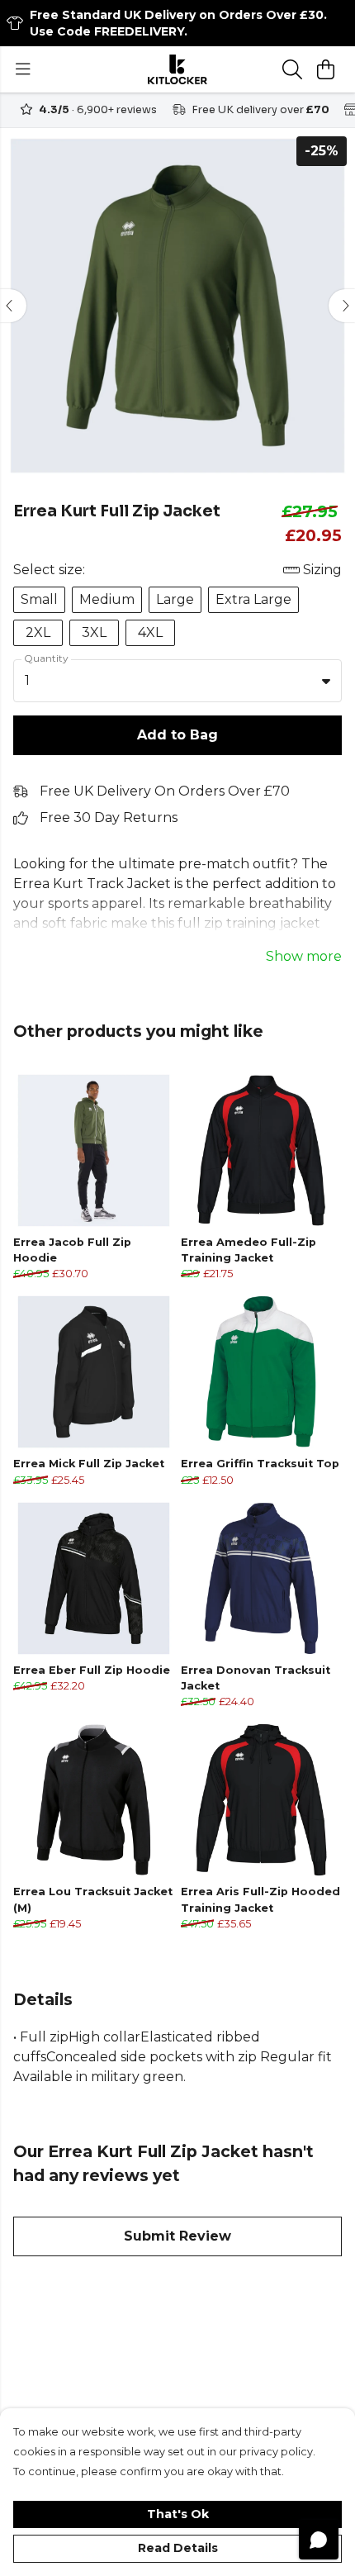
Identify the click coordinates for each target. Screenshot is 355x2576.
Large (175, 599)
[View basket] (325, 69)
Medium (107, 599)
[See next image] (342, 306)
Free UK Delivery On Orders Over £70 (165, 791)
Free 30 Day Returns (109, 817)
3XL (94, 632)
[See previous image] (13, 306)
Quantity (46, 658)
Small (39, 599)
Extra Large (253, 599)
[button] (326, 681)
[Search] (292, 69)
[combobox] (177, 681)
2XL (38, 632)
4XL (150, 632)
